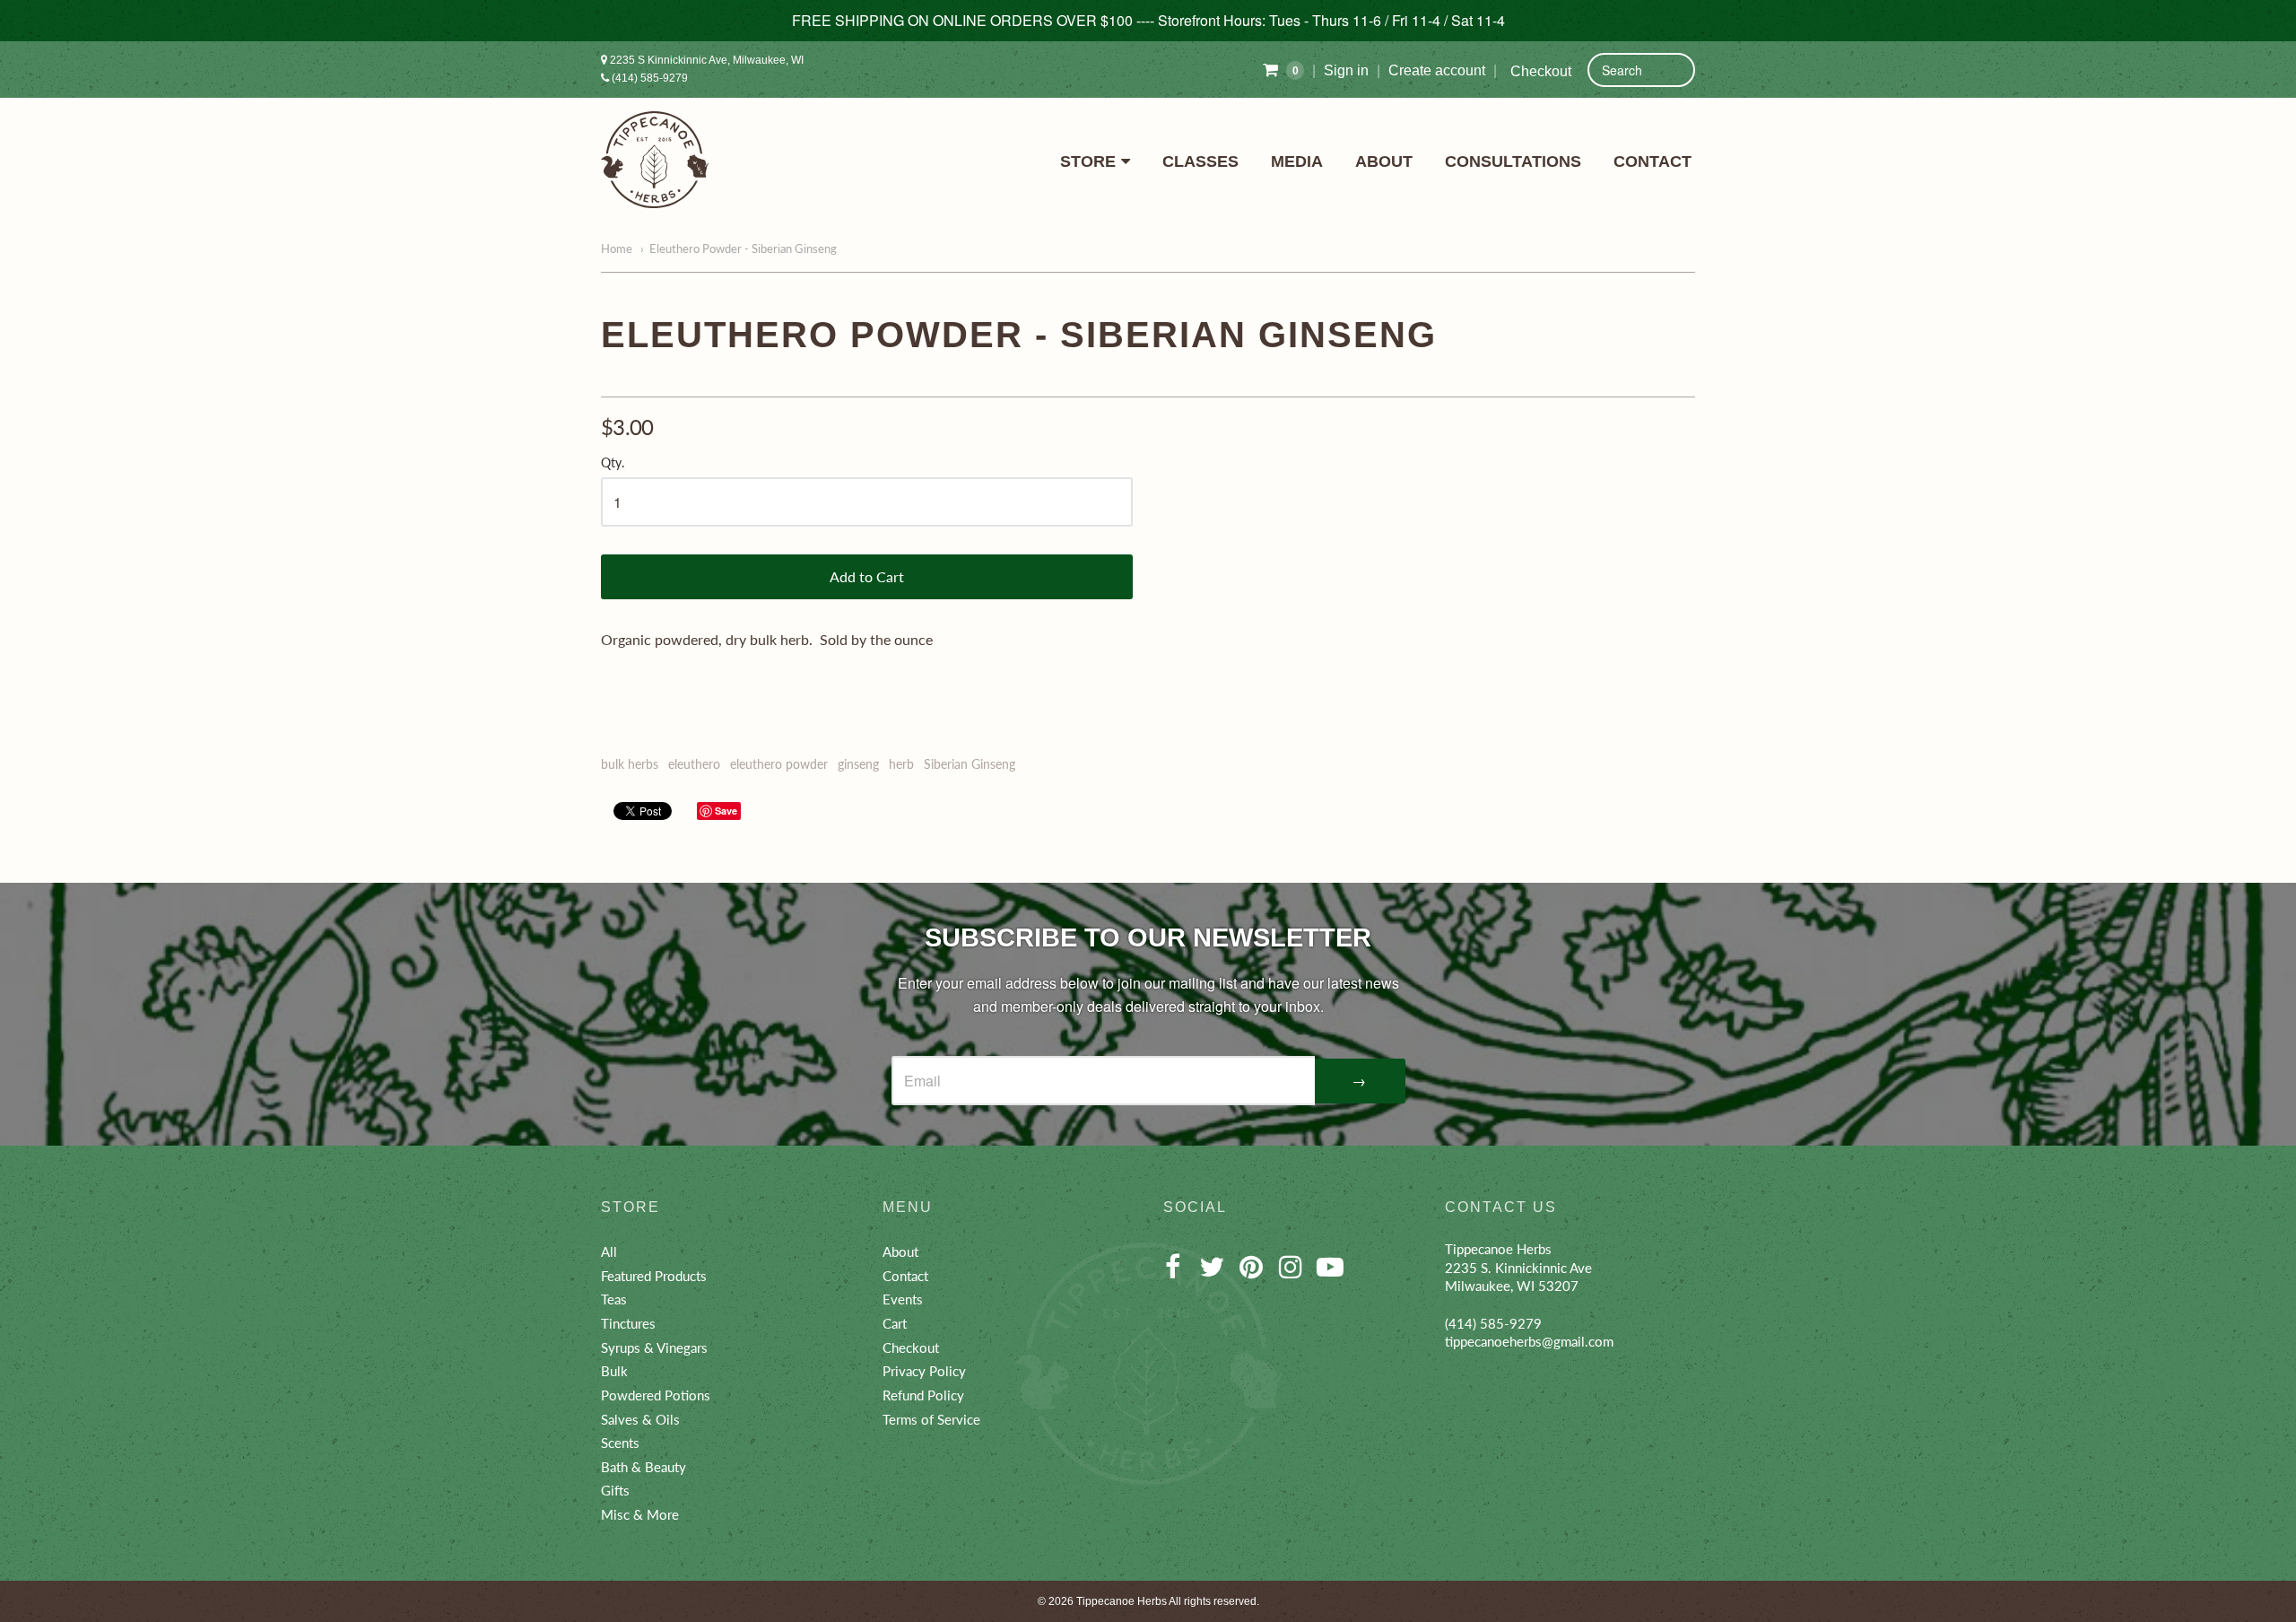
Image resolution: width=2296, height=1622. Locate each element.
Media (1297, 161)
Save (726, 811)
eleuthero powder (779, 764)
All (609, 1251)
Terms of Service (931, 1419)
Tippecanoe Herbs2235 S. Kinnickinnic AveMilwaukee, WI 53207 (1518, 1267)
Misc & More (640, 1514)
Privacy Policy (924, 1371)
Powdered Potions (656, 1395)
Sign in (1346, 70)
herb (901, 764)
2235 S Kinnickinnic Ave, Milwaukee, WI (705, 60)
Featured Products (654, 1276)
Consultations (1513, 161)
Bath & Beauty (644, 1467)
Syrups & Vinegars (654, 1347)
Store (1088, 161)
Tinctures (628, 1323)
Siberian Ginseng (970, 764)
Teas (614, 1299)
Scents (620, 1443)
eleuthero (694, 764)
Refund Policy (923, 1395)
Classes (1200, 161)
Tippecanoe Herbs (1122, 1601)
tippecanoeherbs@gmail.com (1529, 1341)
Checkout (1541, 71)
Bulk (614, 1371)
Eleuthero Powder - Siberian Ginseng (743, 249)
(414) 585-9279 (648, 78)
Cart (895, 1323)
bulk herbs (630, 764)
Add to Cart (867, 576)
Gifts (615, 1490)
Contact (1652, 161)
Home (617, 249)
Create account (1437, 70)
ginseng (858, 764)
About (1384, 161)
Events (903, 1299)
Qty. (613, 463)
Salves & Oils (640, 1419)
